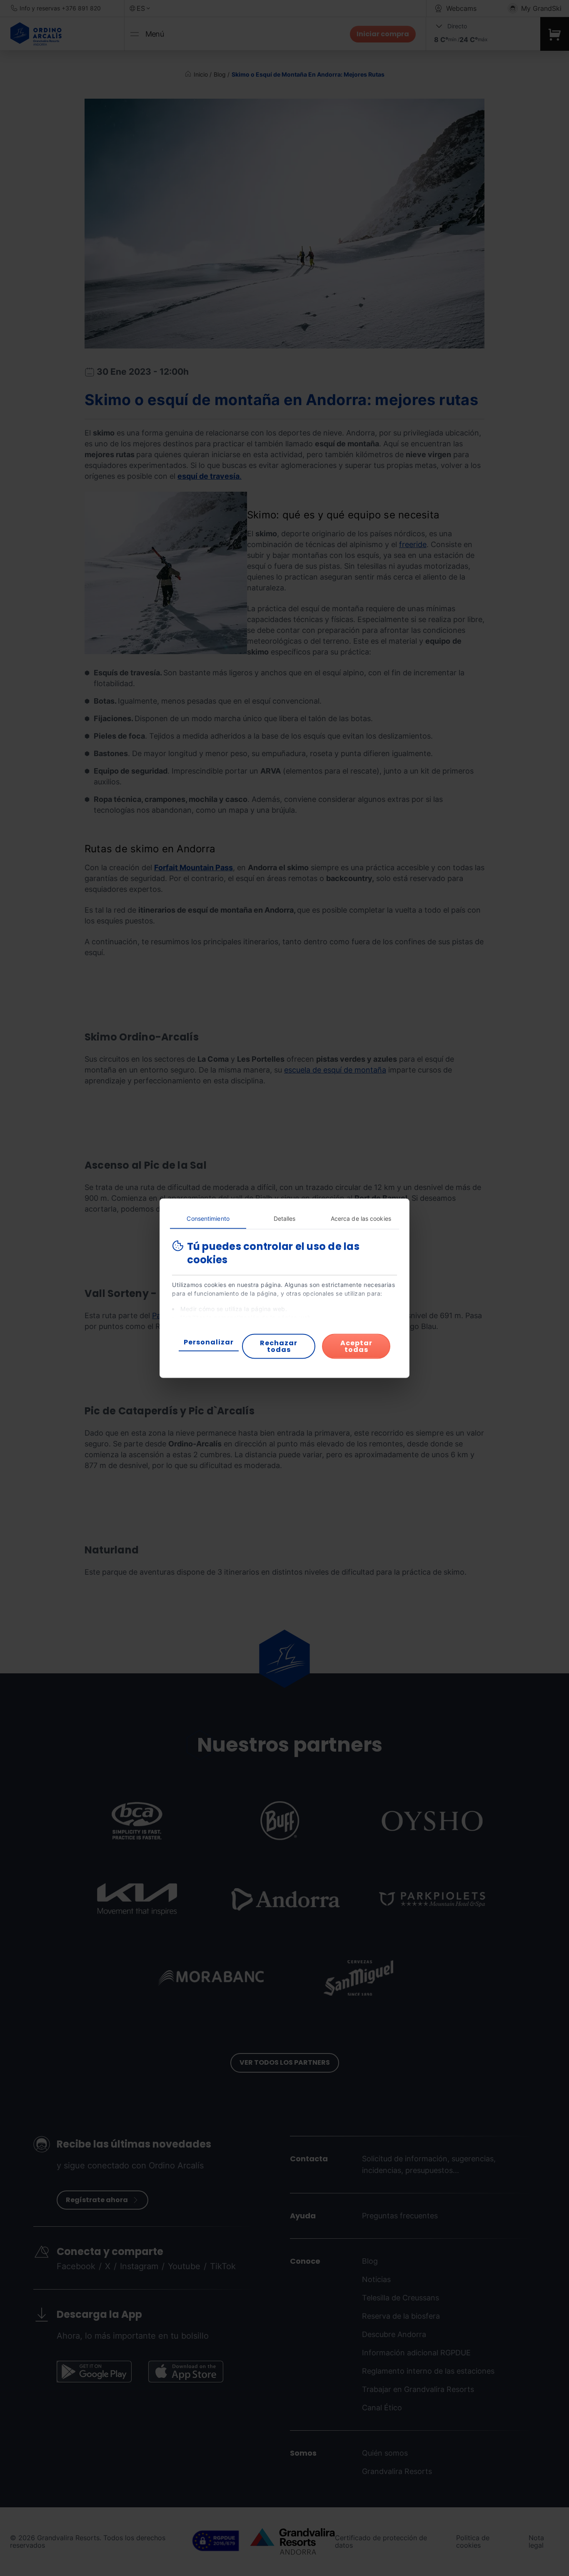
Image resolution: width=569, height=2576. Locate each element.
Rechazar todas (279, 1346)
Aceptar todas (356, 1346)
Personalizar (209, 1342)
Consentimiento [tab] (208, 1218)
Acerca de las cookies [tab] (361, 1218)
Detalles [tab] (285, 1218)
